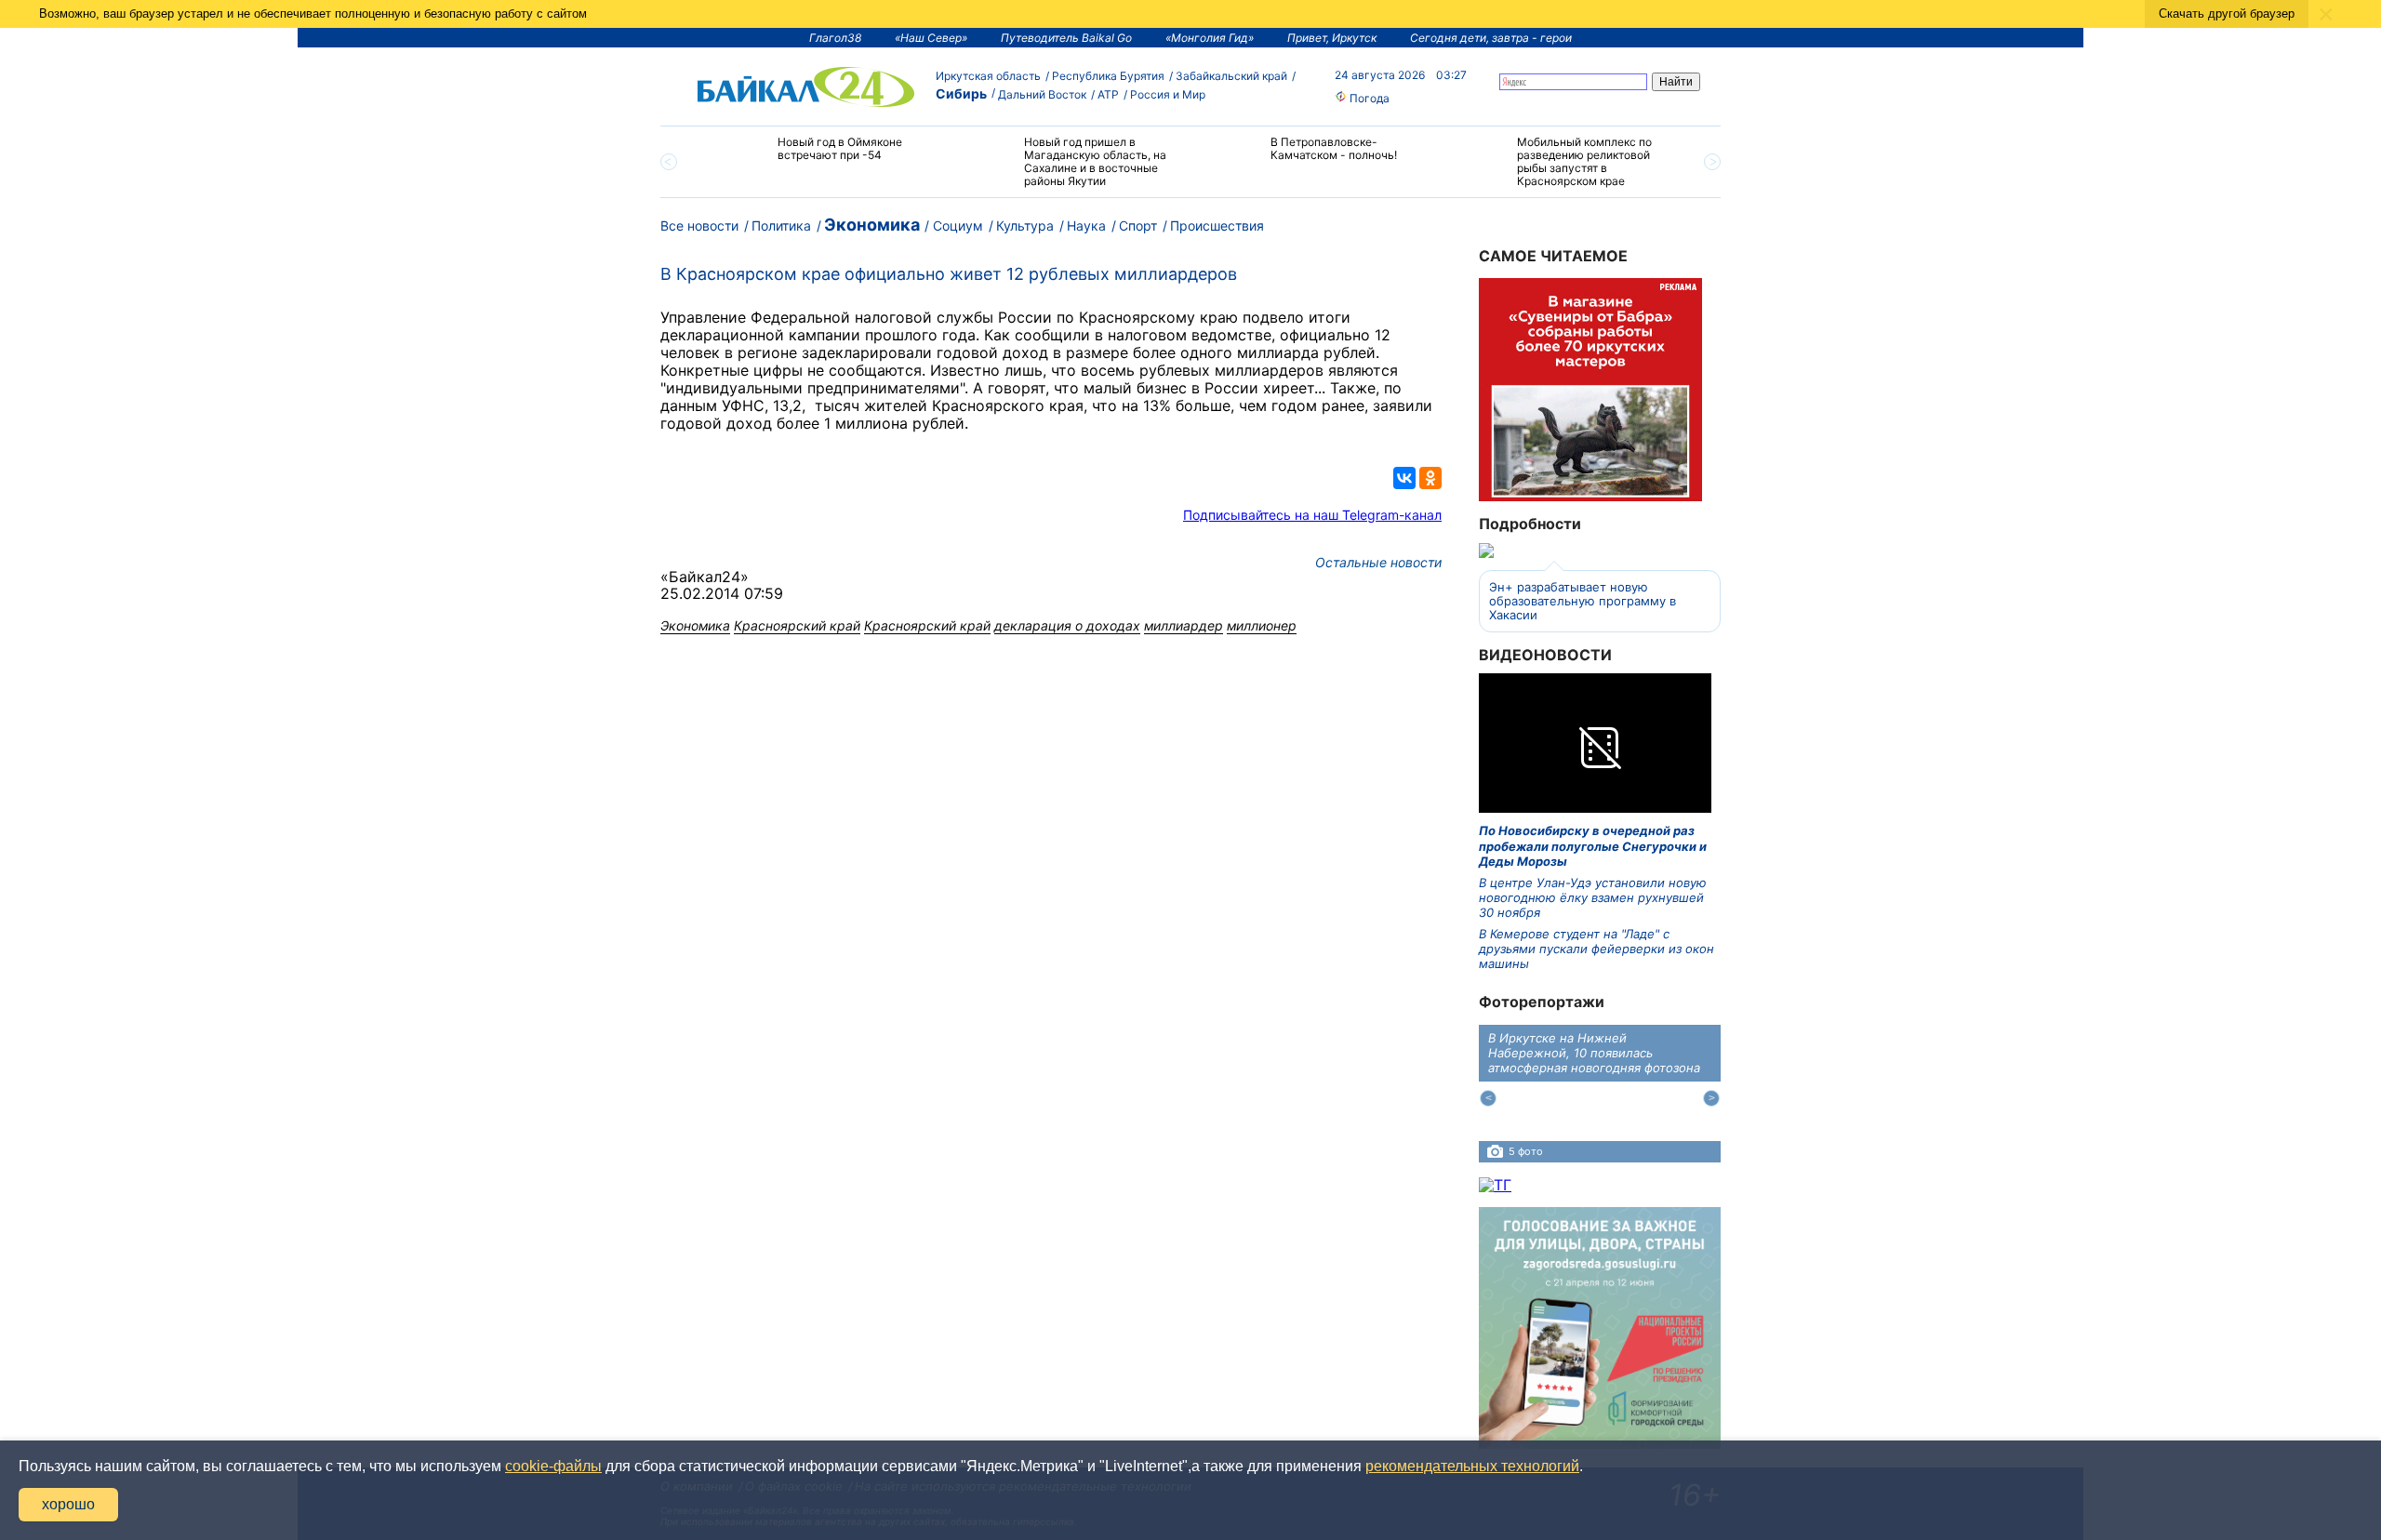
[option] (821, 157)
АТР (1108, 94)
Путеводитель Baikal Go (1066, 38)
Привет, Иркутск (1332, 38)
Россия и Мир (1168, 94)
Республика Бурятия (1108, 76)
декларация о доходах (1067, 625)
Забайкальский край (1231, 76)
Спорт (1138, 226)
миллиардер (1184, 625)
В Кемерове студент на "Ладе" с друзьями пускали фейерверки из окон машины (1596, 949)
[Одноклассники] (1430, 478)
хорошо (68, 1504)
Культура (1025, 226)
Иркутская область (988, 76)
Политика (781, 226)
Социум (958, 226)
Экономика (872, 225)
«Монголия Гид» (1210, 38)
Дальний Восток (1042, 94)
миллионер (1262, 625)
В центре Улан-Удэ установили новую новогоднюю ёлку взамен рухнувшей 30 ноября (1593, 898)
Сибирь (961, 93)
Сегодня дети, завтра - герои (1491, 38)
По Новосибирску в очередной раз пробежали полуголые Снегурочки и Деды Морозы (1593, 846)
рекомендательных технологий (1472, 1466)
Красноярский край (797, 625)
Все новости (699, 226)
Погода (1368, 98)
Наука (1086, 226)
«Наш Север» (931, 38)
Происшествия (1217, 226)
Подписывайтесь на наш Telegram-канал (1312, 515)
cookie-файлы (553, 1466)
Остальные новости (1378, 562)
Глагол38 (835, 38)
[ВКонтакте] (1404, 478)
